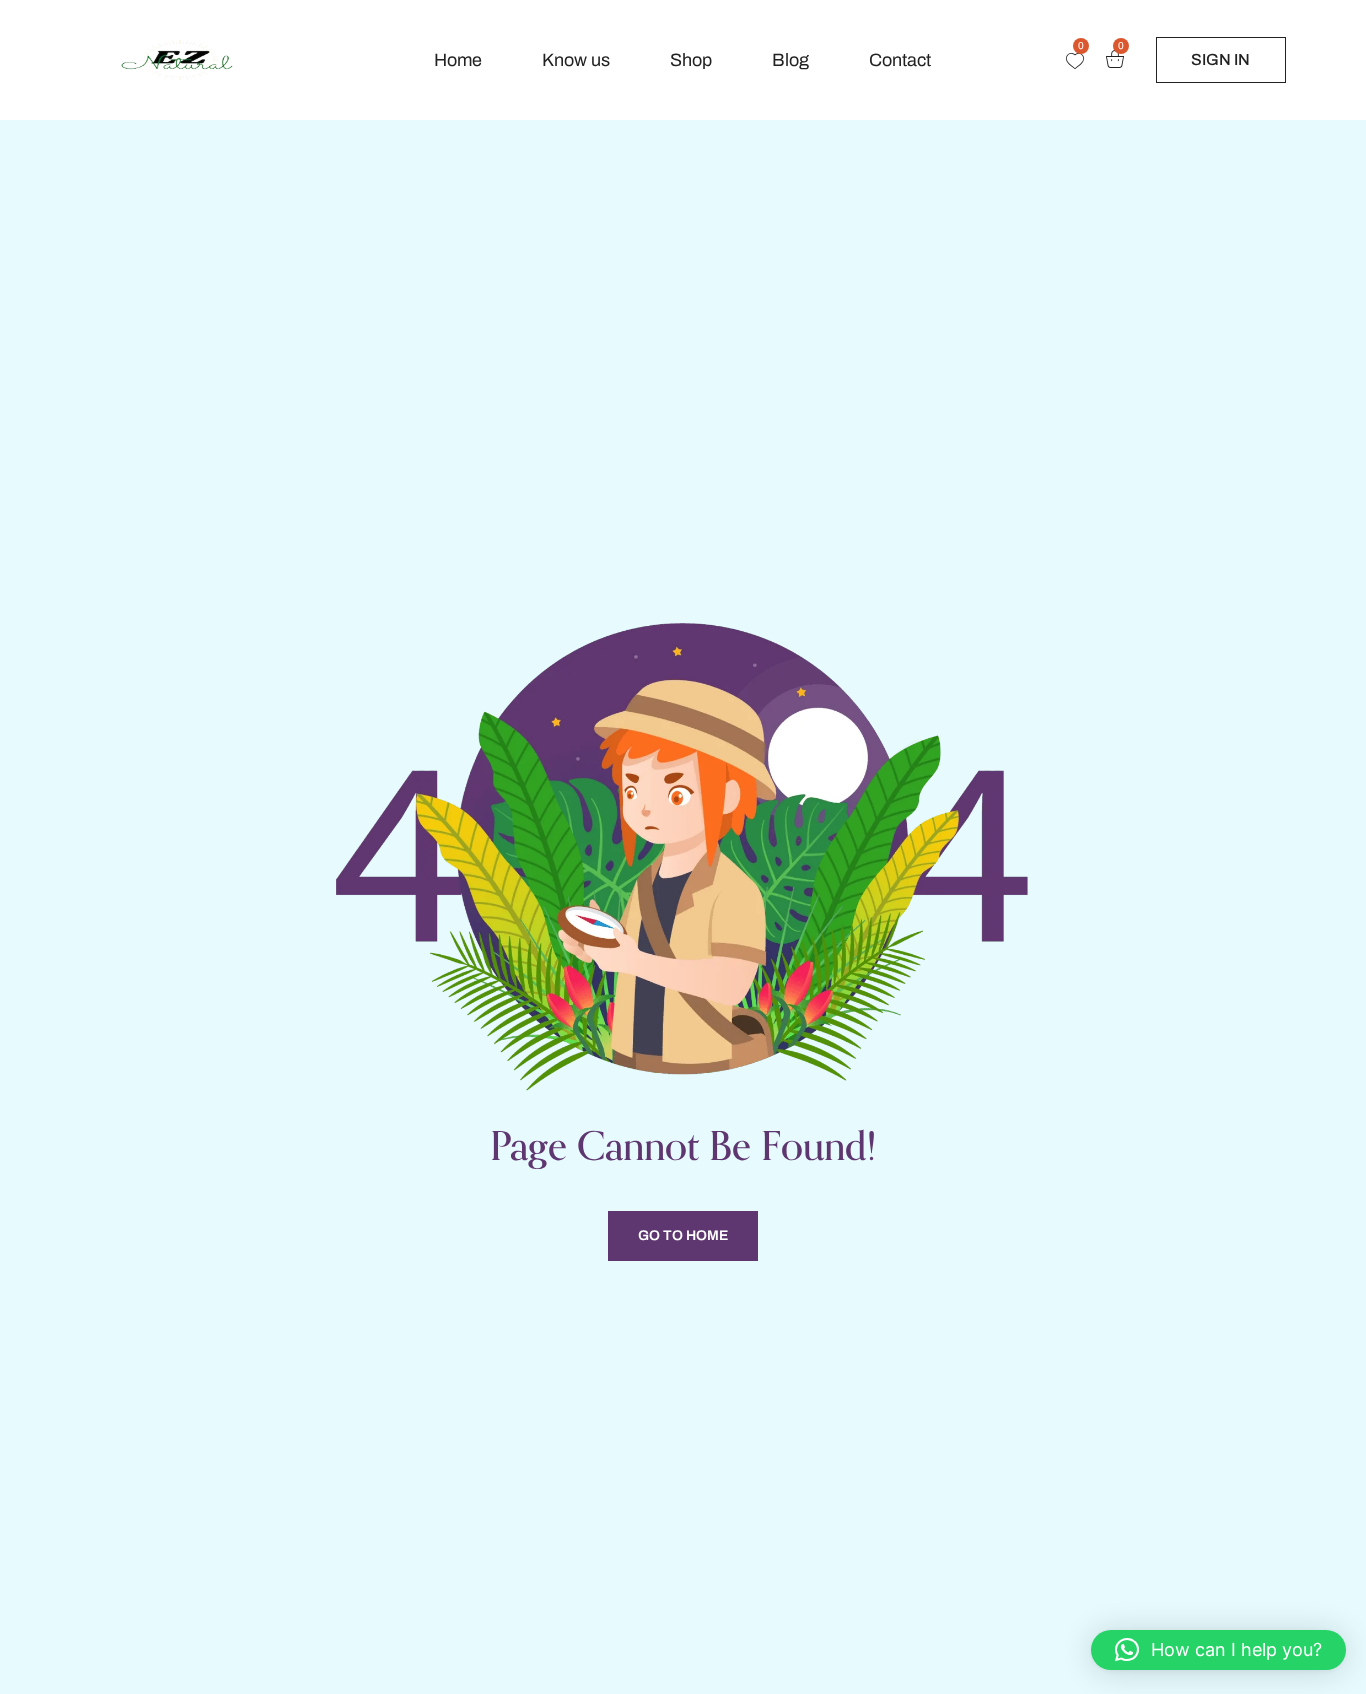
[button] (1218, 1650)
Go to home (683, 1235)
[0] (1075, 61)
